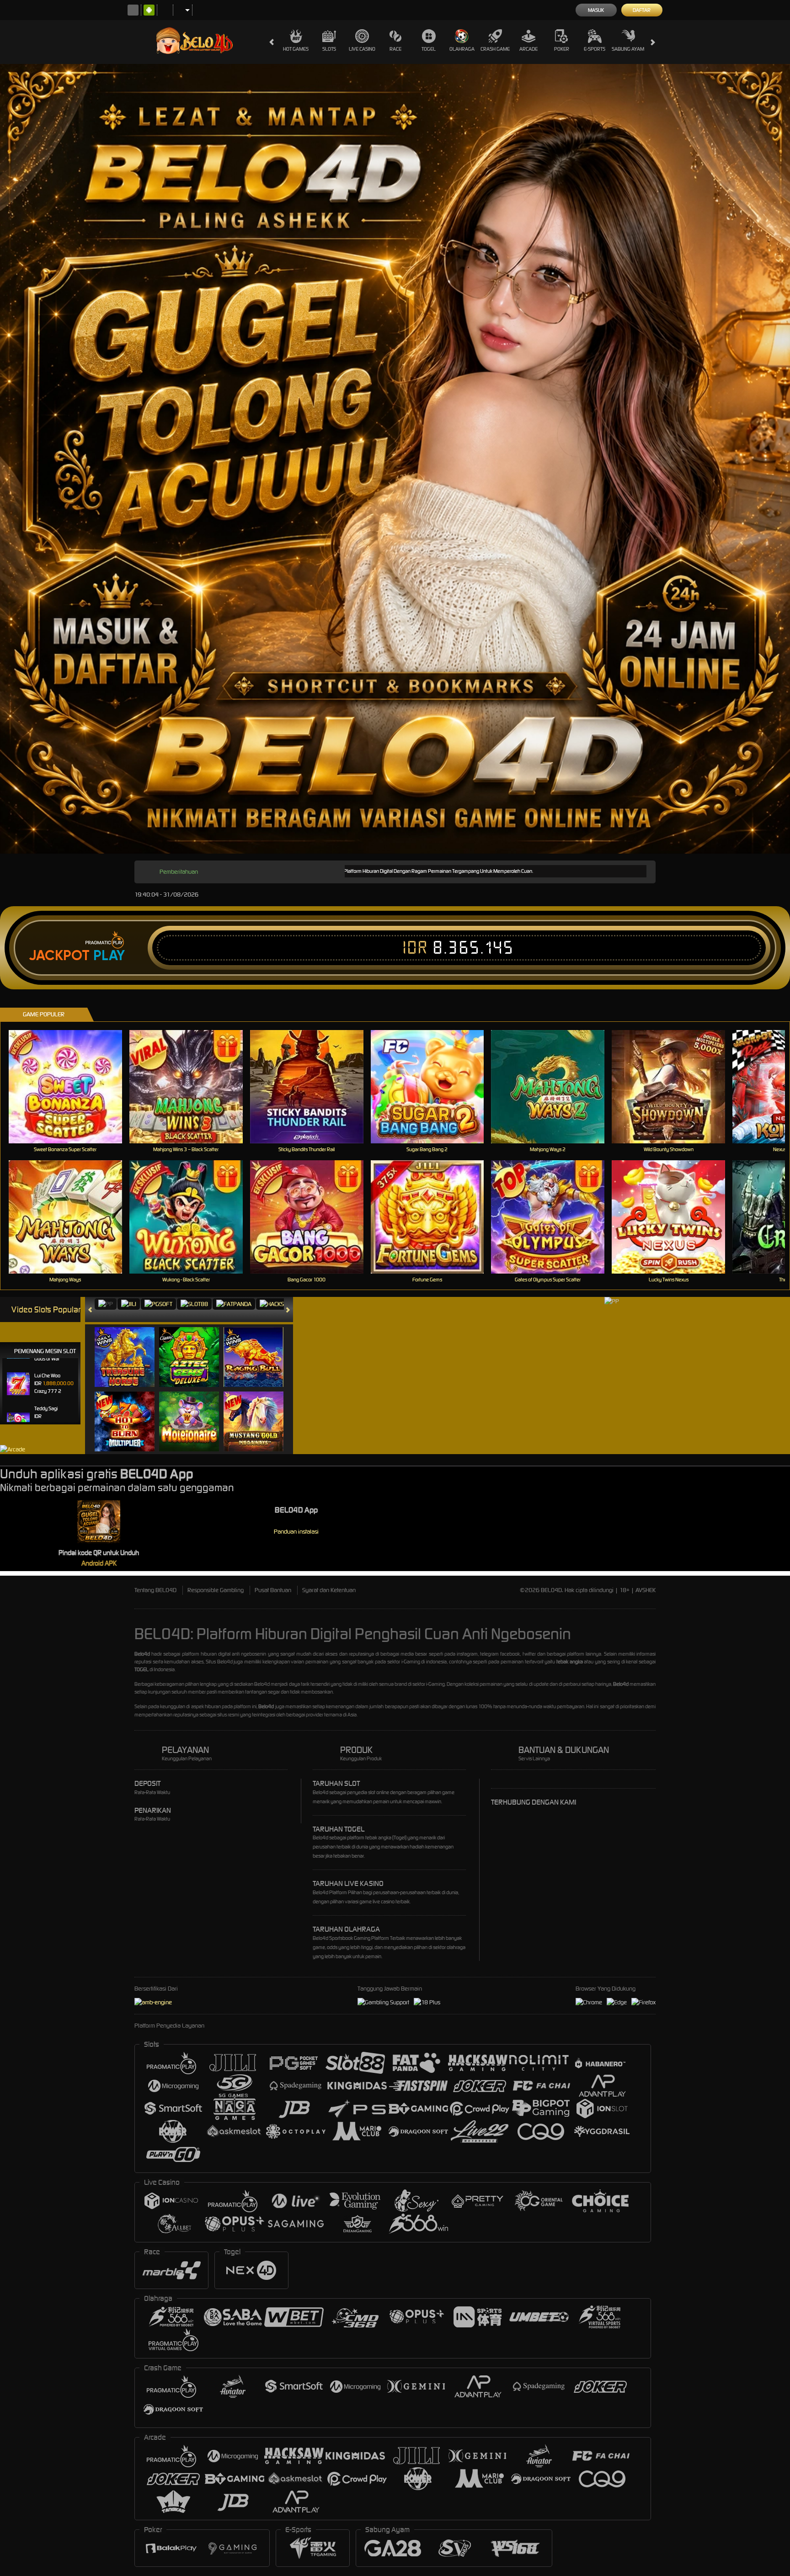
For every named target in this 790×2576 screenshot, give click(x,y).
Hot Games (296, 49)
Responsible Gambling (216, 1590)
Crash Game (495, 49)
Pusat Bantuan (273, 1590)
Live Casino (362, 49)
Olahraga (462, 49)
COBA (130, 1348)
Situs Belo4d (219, 1662)
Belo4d (262, 1684)
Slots (329, 49)
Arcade (528, 49)
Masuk (596, 10)
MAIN (71, 1086)
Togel (429, 49)
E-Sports (595, 49)
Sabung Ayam (628, 49)
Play (109, 956)
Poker (562, 49)
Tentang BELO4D (155, 1590)
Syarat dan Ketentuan (329, 1590)
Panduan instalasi (296, 1532)
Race (395, 49)
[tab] (106, 1304)
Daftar (642, 10)
